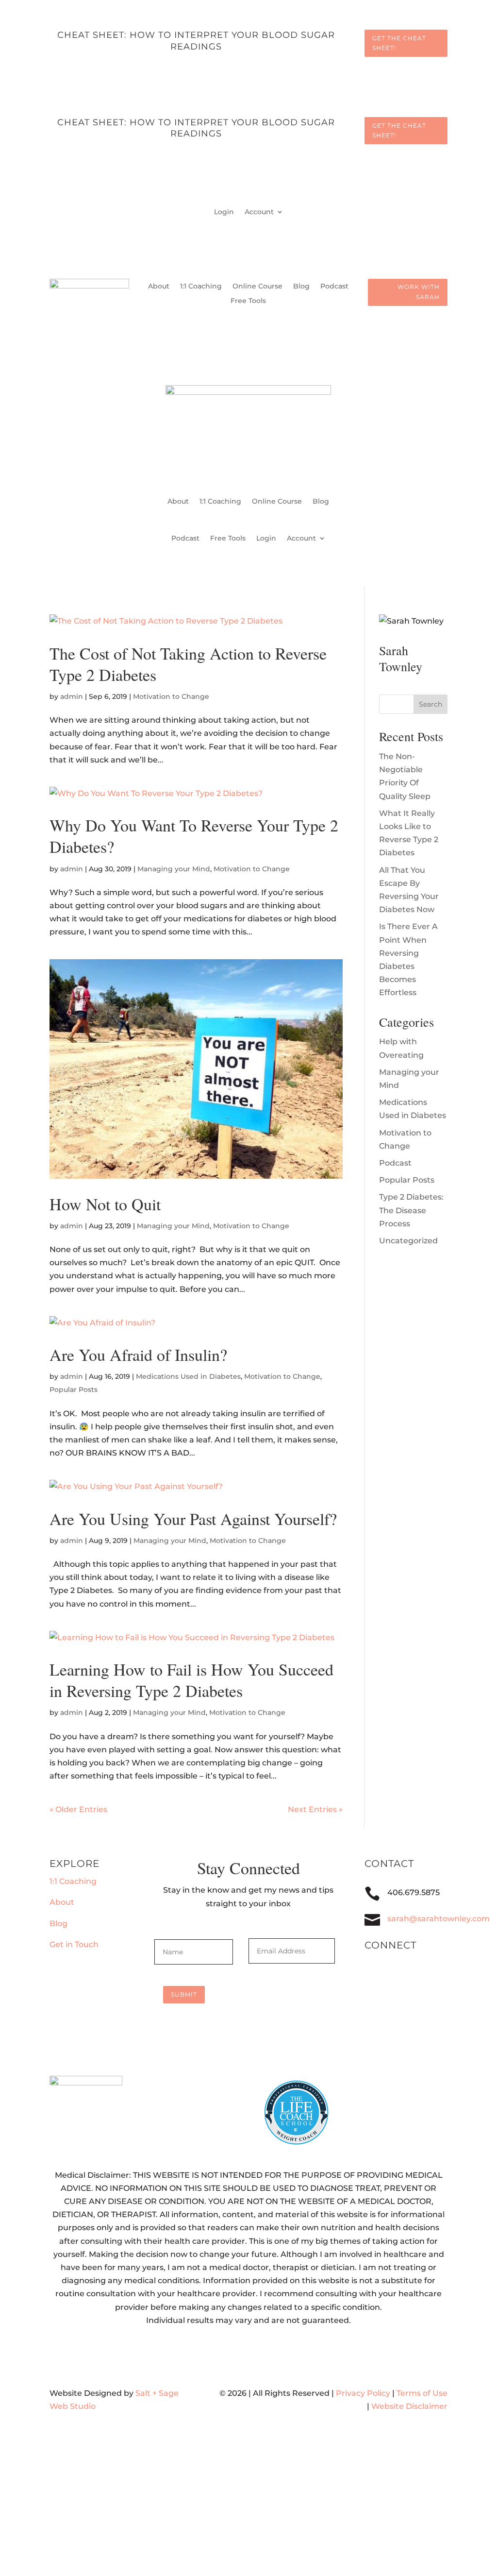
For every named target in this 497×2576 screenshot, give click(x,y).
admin (72, 696)
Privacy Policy (363, 2393)
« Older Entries (78, 1809)
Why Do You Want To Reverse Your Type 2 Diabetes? (194, 836)
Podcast (334, 287)
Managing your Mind (174, 869)
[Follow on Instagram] (406, 1975)
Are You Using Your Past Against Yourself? (193, 1519)
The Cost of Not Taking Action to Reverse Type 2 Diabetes (188, 664)
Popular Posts (74, 1390)
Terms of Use (422, 2393)
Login (224, 212)
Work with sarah (419, 292)
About (159, 287)
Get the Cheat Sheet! (399, 130)
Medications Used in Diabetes (188, 1376)
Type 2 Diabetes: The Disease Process (411, 1210)
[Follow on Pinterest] (425, 1975)
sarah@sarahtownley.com (439, 1919)
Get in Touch (74, 1944)
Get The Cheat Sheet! (399, 43)
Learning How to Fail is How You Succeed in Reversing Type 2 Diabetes (191, 1680)
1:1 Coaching (201, 287)
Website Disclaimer (409, 2406)
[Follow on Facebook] (386, 1975)
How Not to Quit (105, 1204)
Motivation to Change (171, 696)
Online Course (257, 287)
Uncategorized (408, 1241)
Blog (301, 287)
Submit (184, 1994)
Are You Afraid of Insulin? (138, 1355)
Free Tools (248, 301)
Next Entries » (315, 1809)
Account (259, 212)
